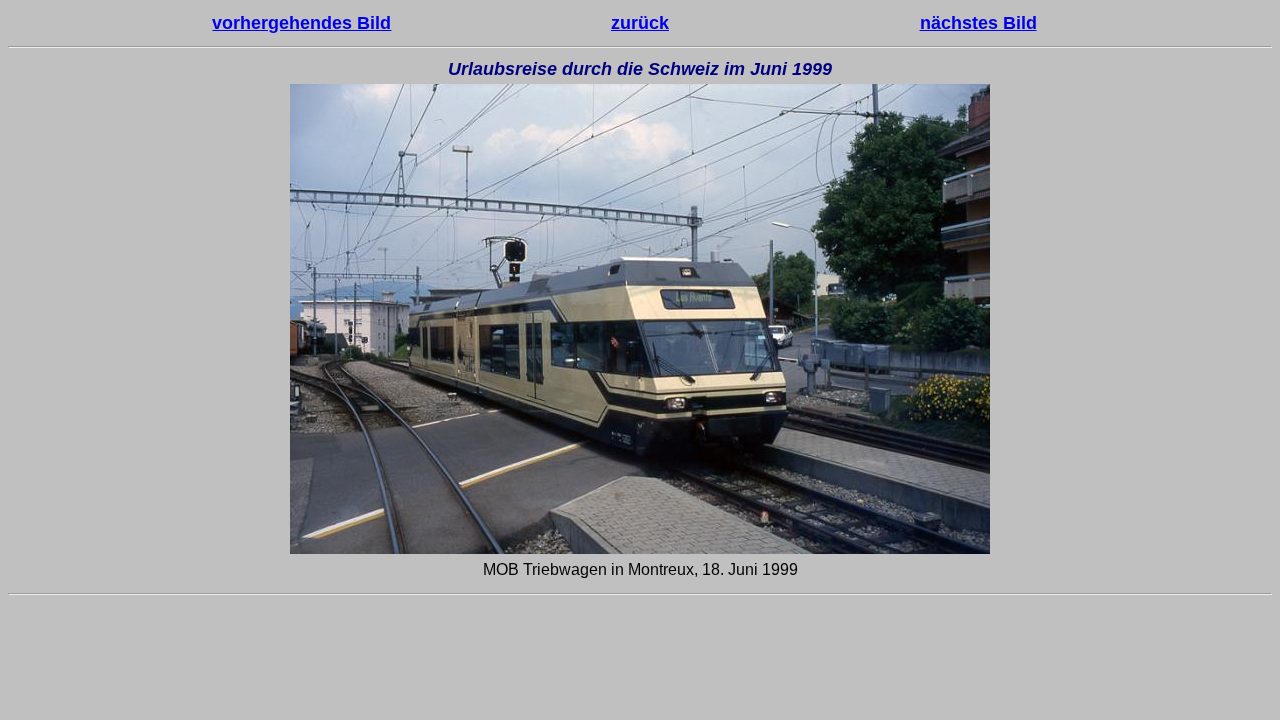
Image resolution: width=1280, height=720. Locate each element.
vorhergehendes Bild (301, 23)
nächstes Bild (978, 23)
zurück (640, 23)
